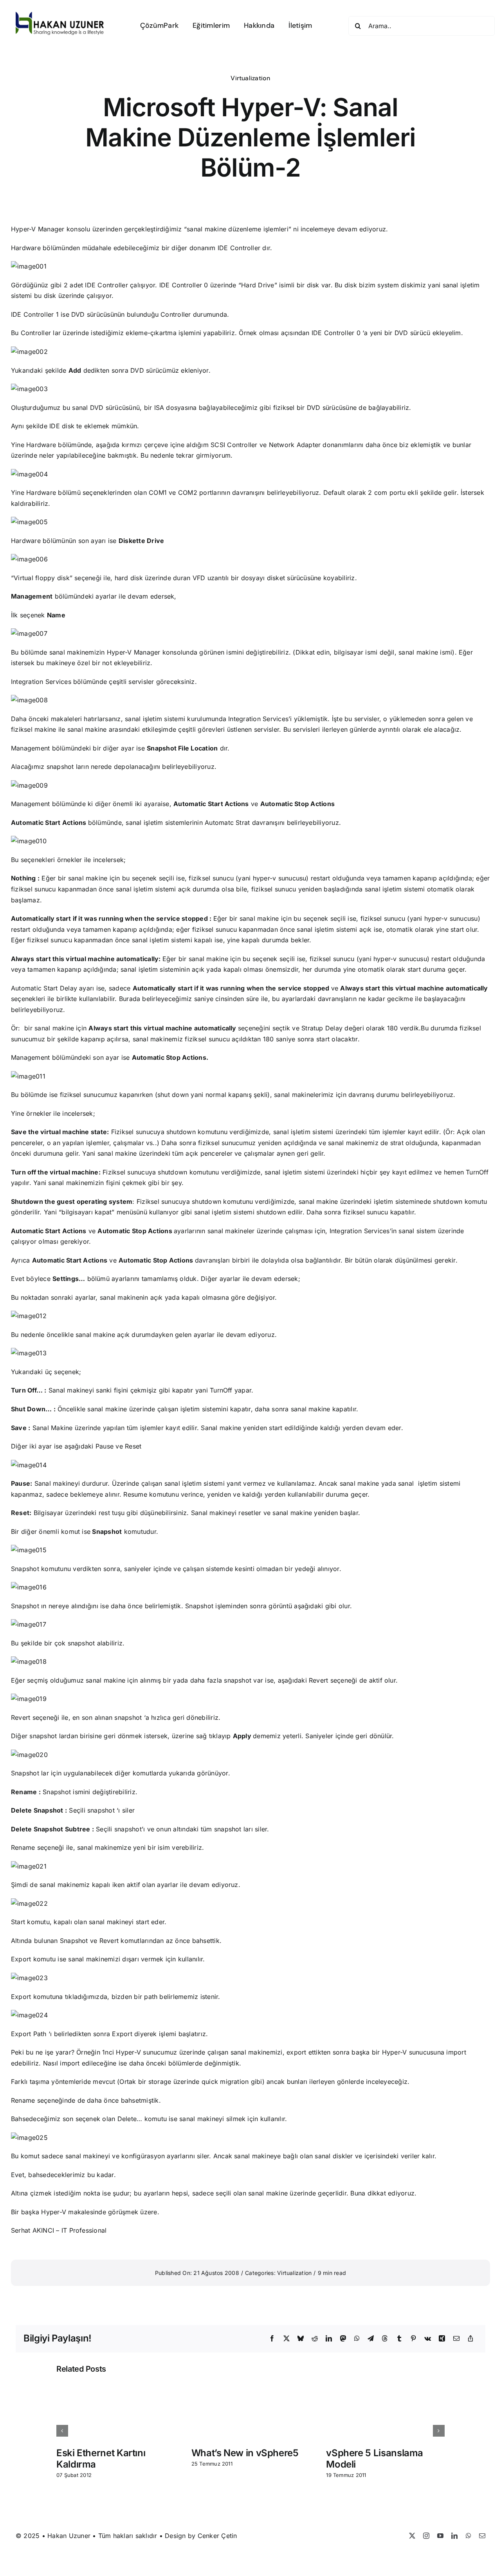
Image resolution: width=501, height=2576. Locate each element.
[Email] (456, 2339)
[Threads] (385, 2339)
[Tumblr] (399, 2339)
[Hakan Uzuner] (60, 15)
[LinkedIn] (329, 2339)
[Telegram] (371, 2339)
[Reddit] (315, 2339)
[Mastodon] (343, 2339)
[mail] (482, 2536)
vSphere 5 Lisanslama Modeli (375, 2459)
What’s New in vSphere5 (245, 2453)
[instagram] (426, 2536)
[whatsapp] (469, 2536)
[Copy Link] (470, 2339)
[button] (62, 2431)
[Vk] (428, 2339)
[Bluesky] (301, 2339)
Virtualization (250, 78)
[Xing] (442, 2339)
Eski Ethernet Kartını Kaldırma (101, 2459)
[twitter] (412, 2536)
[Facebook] (272, 2339)
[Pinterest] (413, 2339)
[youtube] (440, 2536)
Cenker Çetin (217, 2536)
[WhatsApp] (357, 2339)
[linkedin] (454, 2536)
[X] (287, 2339)
